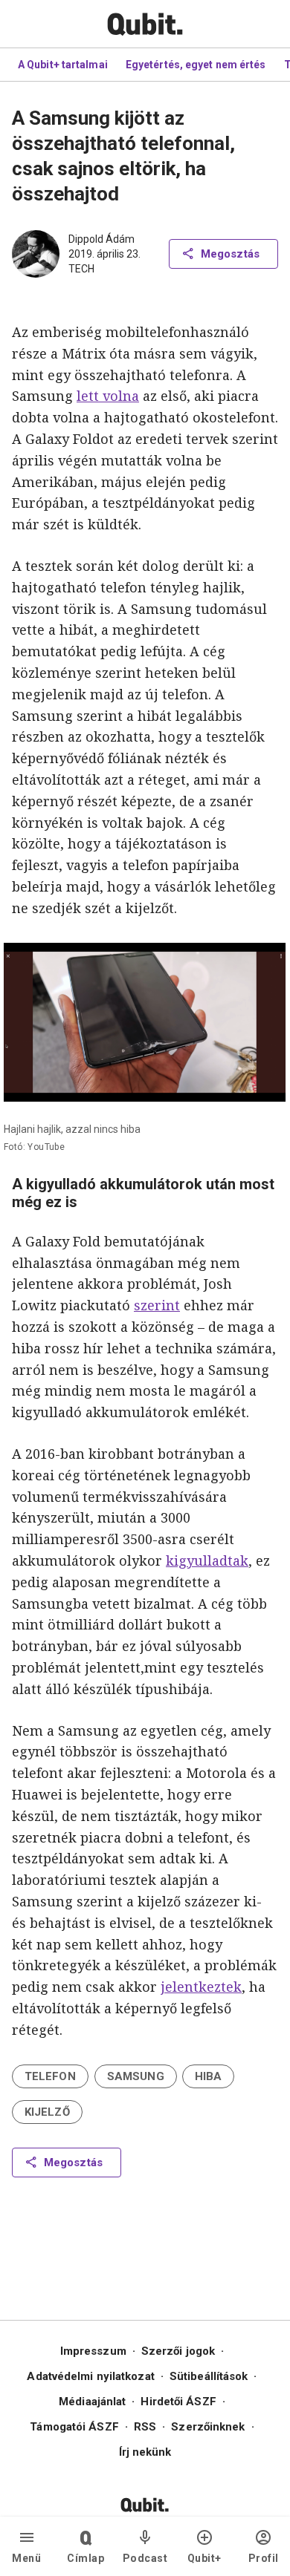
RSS (145, 2427)
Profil (264, 2558)
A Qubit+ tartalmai (63, 65)
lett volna (108, 396)
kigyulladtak (207, 1560)
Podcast (145, 2558)
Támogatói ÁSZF (74, 2427)
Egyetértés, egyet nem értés (196, 65)
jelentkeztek (201, 1987)
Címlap (86, 2558)
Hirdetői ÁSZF (178, 2402)
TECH (81, 269)
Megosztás (230, 254)
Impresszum (93, 2351)
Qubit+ (204, 2558)
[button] (50, 2076)
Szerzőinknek (208, 2427)
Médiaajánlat (92, 2402)
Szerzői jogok (178, 2351)
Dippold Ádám (101, 239)
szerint (157, 1305)
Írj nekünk (145, 2452)
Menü (26, 2558)
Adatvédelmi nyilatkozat (90, 2376)
